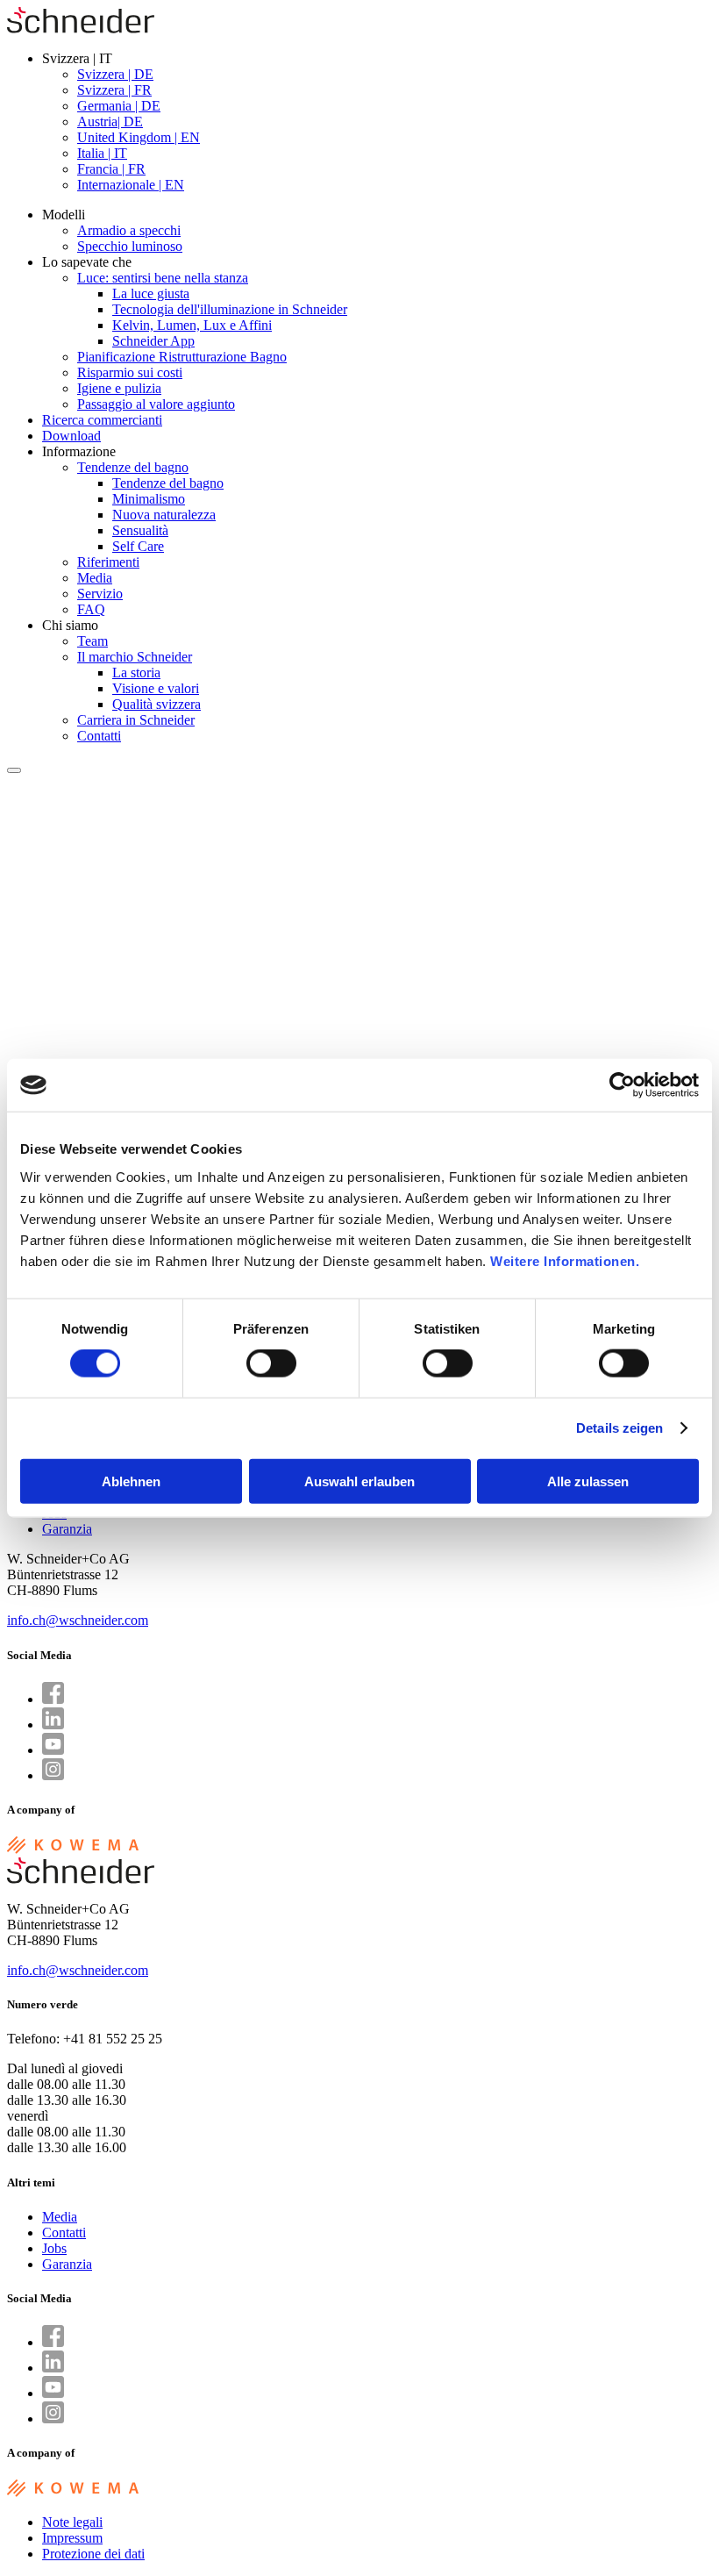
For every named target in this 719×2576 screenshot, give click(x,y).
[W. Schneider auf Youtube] (53, 1750)
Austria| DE (110, 122)
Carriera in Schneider (136, 720)
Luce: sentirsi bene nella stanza (163, 278)
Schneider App (153, 341)
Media (95, 578)
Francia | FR (111, 169)
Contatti (99, 736)
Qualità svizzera (157, 704)
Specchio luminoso (130, 246)
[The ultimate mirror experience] (81, 29)
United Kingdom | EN (139, 137)
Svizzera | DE (115, 74)
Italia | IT (102, 153)
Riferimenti (108, 562)
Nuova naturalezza (164, 515)
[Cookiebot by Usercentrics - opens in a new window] (622, 1085)
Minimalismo (149, 499)
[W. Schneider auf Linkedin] (53, 1724)
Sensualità (140, 530)
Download (71, 436)
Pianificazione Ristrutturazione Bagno (182, 357)
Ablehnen (131, 1481)
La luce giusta (151, 293)
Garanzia (67, 1529)
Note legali (72, 2522)
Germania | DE (119, 106)
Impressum (72, 2538)
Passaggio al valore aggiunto (156, 404)
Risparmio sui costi (130, 372)
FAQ (91, 609)
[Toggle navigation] (14, 770)
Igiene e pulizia (119, 388)
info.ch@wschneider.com (78, 1620)
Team (93, 641)
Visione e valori (156, 688)
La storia (136, 673)
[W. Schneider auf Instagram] (53, 1775)
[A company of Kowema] (73, 1849)
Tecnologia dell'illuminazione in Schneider (230, 309)
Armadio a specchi (129, 230)
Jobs (54, 2248)
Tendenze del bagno (133, 467)
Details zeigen (619, 1428)
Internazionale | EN (131, 185)
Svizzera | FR (114, 90)
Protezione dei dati (93, 2554)
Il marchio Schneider (135, 657)
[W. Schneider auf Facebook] (53, 1699)
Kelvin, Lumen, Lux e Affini (192, 325)
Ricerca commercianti (102, 420)
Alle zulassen (588, 1481)
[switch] (271, 1363)
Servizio (100, 594)
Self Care (138, 546)
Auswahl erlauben (359, 1481)
